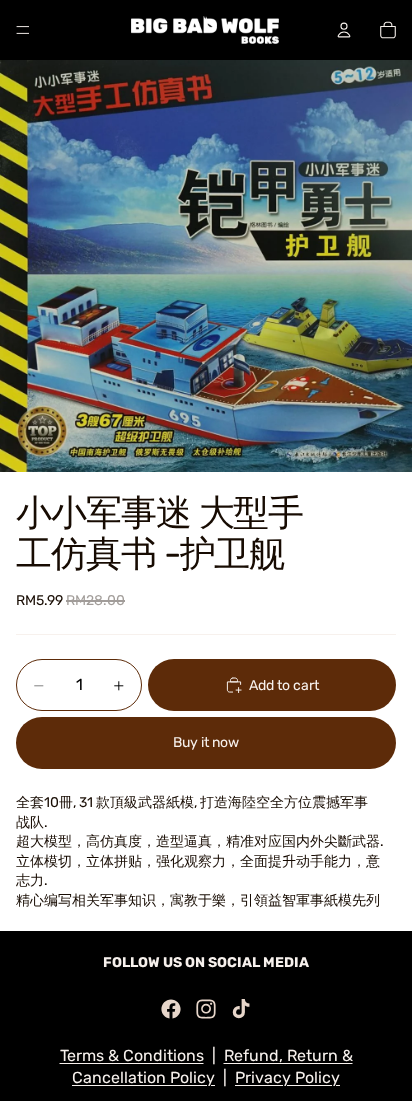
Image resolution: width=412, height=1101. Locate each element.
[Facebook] (171, 1009)
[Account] (344, 30)
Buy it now (206, 742)
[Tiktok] (241, 1009)
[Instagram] (206, 1009)
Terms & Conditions (132, 1055)
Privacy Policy (287, 1077)
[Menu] (23, 30)
